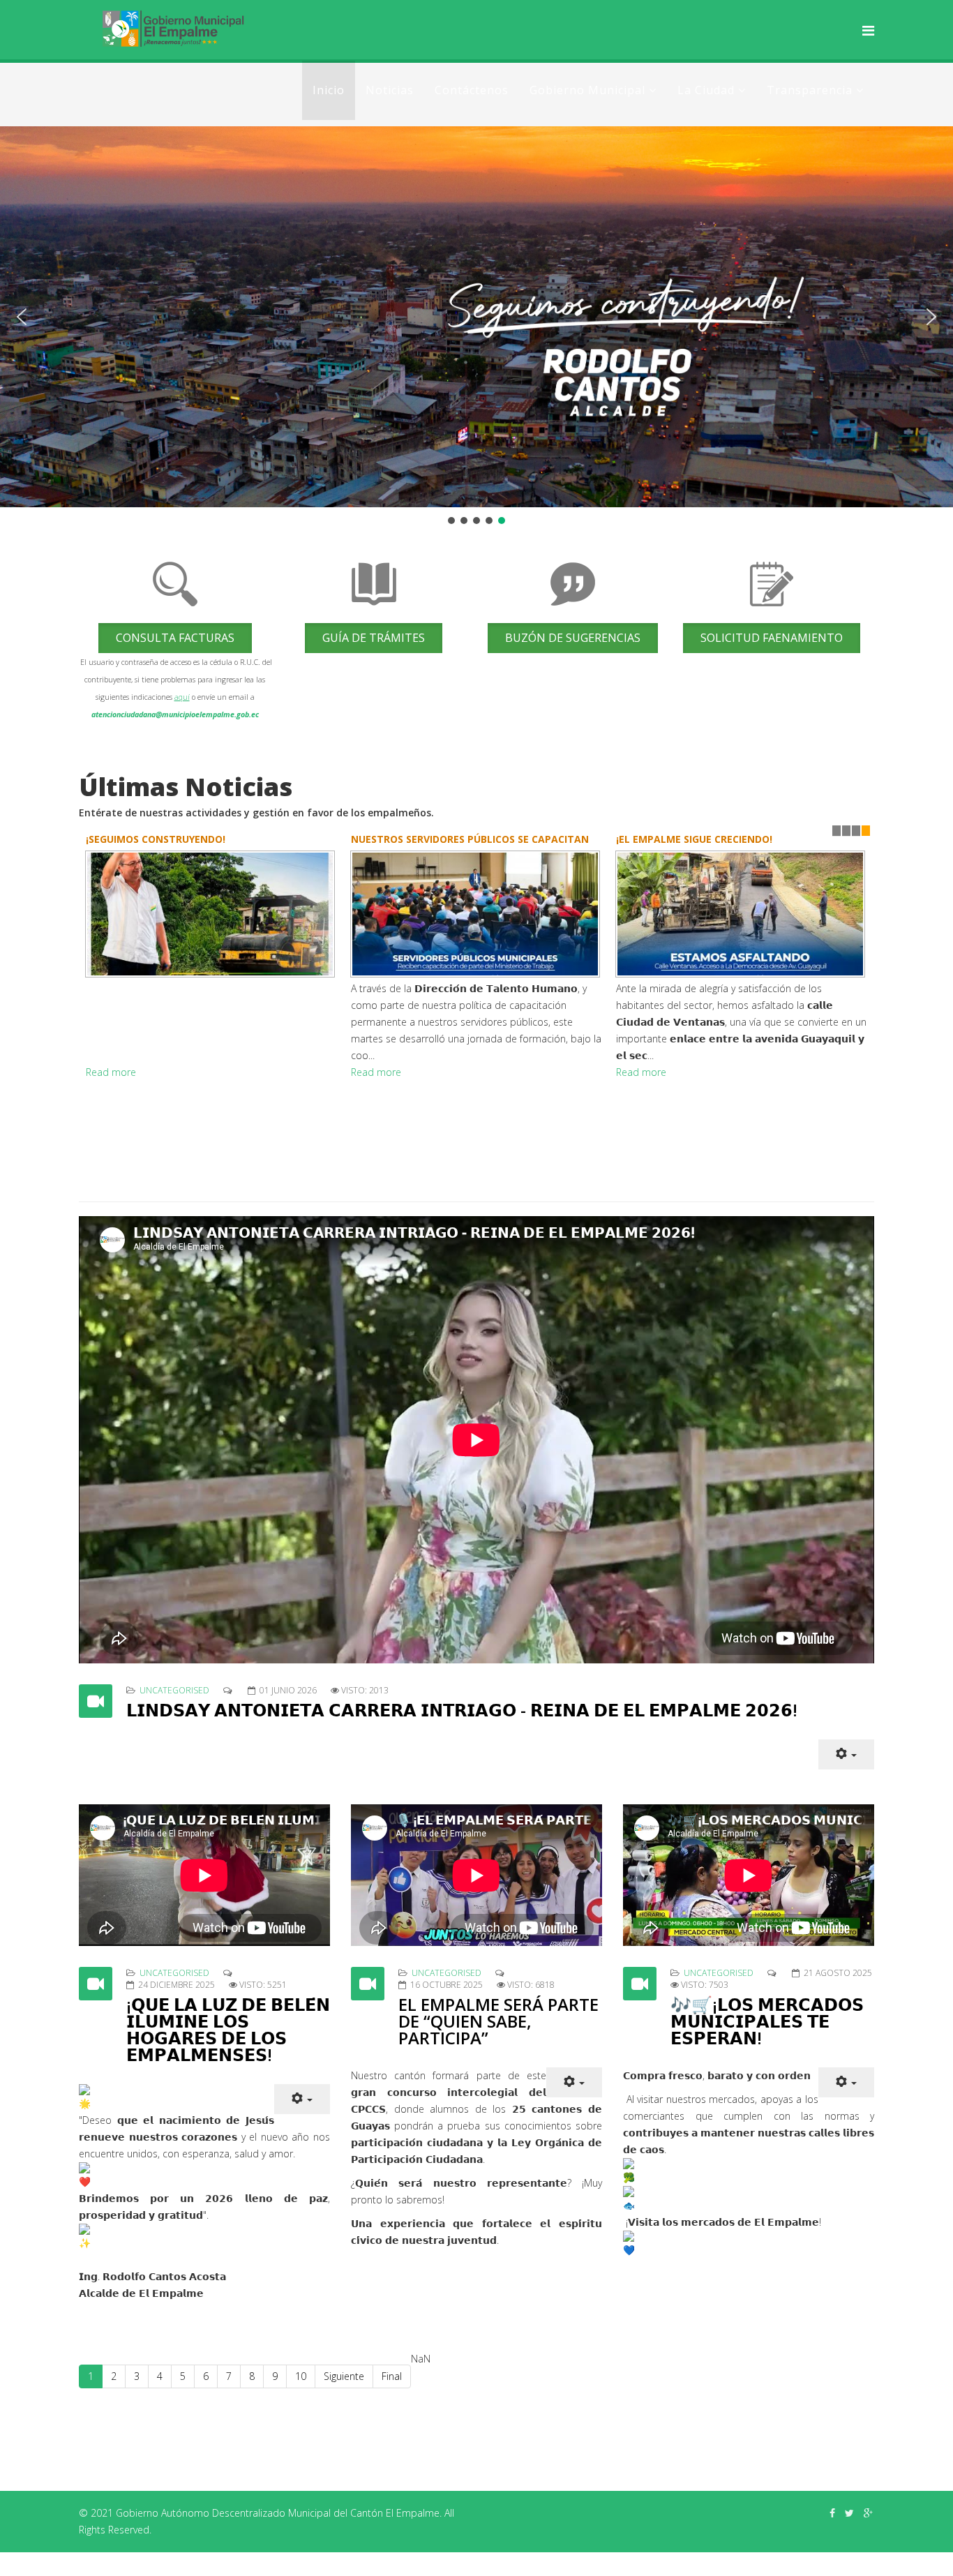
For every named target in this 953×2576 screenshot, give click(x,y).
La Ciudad (706, 90)
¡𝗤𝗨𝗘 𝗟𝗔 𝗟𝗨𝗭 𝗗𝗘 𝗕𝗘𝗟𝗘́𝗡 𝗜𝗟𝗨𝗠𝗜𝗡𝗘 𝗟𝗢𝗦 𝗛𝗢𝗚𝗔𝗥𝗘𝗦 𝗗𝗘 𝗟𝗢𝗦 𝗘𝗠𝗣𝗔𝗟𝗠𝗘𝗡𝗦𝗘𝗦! (228, 2029)
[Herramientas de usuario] (846, 1754)
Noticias (390, 90)
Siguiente (344, 2376)
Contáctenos (472, 90)
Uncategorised (174, 1690)
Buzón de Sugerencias (573, 638)
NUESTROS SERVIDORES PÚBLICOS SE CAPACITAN (470, 839)
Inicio (329, 90)
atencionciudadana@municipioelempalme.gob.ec (175, 714)
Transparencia (810, 90)
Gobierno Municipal (587, 90)
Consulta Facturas (175, 638)
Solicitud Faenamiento (772, 638)
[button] (22, 317)
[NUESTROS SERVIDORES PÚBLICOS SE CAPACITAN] (476, 914)
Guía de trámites (374, 638)
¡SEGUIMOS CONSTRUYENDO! (156, 839)
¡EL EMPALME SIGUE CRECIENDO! (694, 839)
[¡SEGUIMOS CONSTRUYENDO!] (211, 914)
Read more (111, 1072)
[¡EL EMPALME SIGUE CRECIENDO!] (742, 914)
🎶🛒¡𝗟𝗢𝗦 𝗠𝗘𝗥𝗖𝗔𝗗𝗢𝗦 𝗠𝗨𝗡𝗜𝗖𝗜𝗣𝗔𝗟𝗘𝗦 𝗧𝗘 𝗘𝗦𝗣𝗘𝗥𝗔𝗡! (767, 2021)
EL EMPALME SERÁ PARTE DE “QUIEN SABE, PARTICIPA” (498, 2021)
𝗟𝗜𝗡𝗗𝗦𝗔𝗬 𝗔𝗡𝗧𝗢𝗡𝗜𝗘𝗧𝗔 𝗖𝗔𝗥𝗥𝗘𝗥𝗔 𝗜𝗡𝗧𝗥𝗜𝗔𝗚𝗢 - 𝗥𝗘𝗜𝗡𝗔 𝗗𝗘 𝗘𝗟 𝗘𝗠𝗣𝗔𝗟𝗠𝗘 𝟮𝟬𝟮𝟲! (462, 1710)
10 (301, 2376)
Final (392, 2376)
